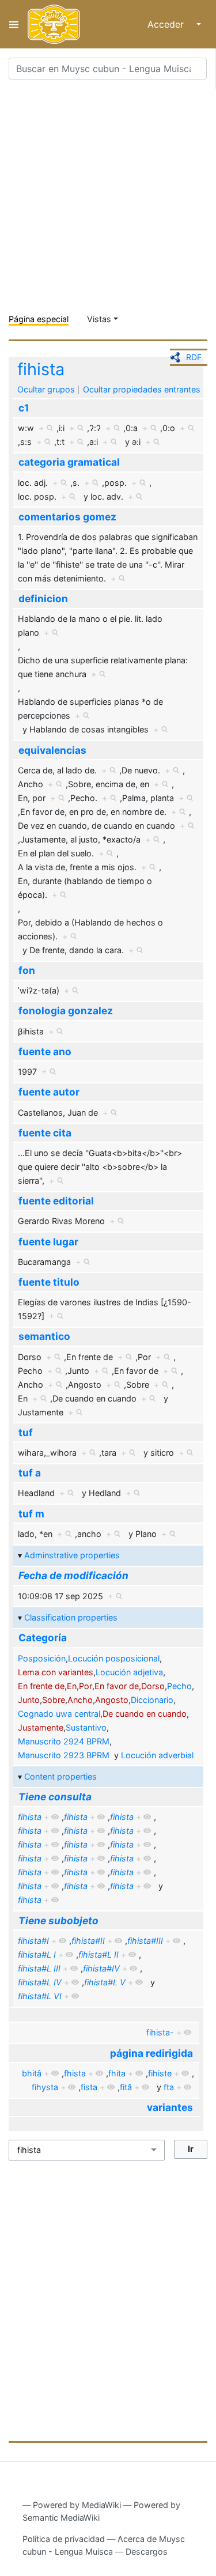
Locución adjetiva (129, 1672)
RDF (194, 357)
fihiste (160, 2073)
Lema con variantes (56, 1672)
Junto (29, 1700)
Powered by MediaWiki (77, 2505)
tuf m (31, 1514)
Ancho (80, 1700)
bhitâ (32, 2073)
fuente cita (45, 1133)
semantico (44, 1336)
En (72, 1686)
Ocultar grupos (46, 389)
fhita (117, 2073)
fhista (75, 2073)
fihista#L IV (40, 1982)
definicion (43, 598)
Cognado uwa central (59, 1714)
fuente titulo (49, 1282)
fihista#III (145, 1941)
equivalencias (52, 750)
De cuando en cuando (145, 1714)
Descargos (147, 2552)
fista (89, 2087)
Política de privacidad (64, 2539)
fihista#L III (39, 1968)
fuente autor (49, 1092)
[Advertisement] (108, 197)
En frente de (41, 1686)
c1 (24, 408)
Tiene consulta (55, 1797)
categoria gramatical (69, 462)
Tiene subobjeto (58, 1920)
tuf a (30, 1473)
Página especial (39, 319)
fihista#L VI (40, 1996)
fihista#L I (37, 1954)
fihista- (160, 2032)
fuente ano (45, 1051)
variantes (170, 2107)
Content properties (60, 1776)
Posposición (42, 1658)
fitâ (126, 2087)
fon (27, 970)
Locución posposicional (114, 1658)
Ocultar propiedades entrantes (142, 389)
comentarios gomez (67, 517)
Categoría (43, 1638)
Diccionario (152, 1700)
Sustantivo (86, 1727)
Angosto (112, 1700)
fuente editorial (56, 1201)
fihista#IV (101, 1968)
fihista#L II (98, 1954)
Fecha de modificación (73, 1575)
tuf (26, 1432)
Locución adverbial (157, 1755)
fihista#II (88, 1941)
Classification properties (71, 1617)
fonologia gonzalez (66, 1011)
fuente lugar (48, 1242)
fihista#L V (105, 1982)
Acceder (166, 24)
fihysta (45, 2087)
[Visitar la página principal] (54, 24)
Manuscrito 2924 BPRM (64, 1741)
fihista (41, 369)
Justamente (41, 1727)
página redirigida (151, 2053)
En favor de (117, 1686)
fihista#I (33, 1941)
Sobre (54, 1700)
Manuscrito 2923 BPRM (64, 1755)
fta (169, 2087)
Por (86, 1686)
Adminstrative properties (72, 1555)
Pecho (179, 1686)
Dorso (153, 1686)
